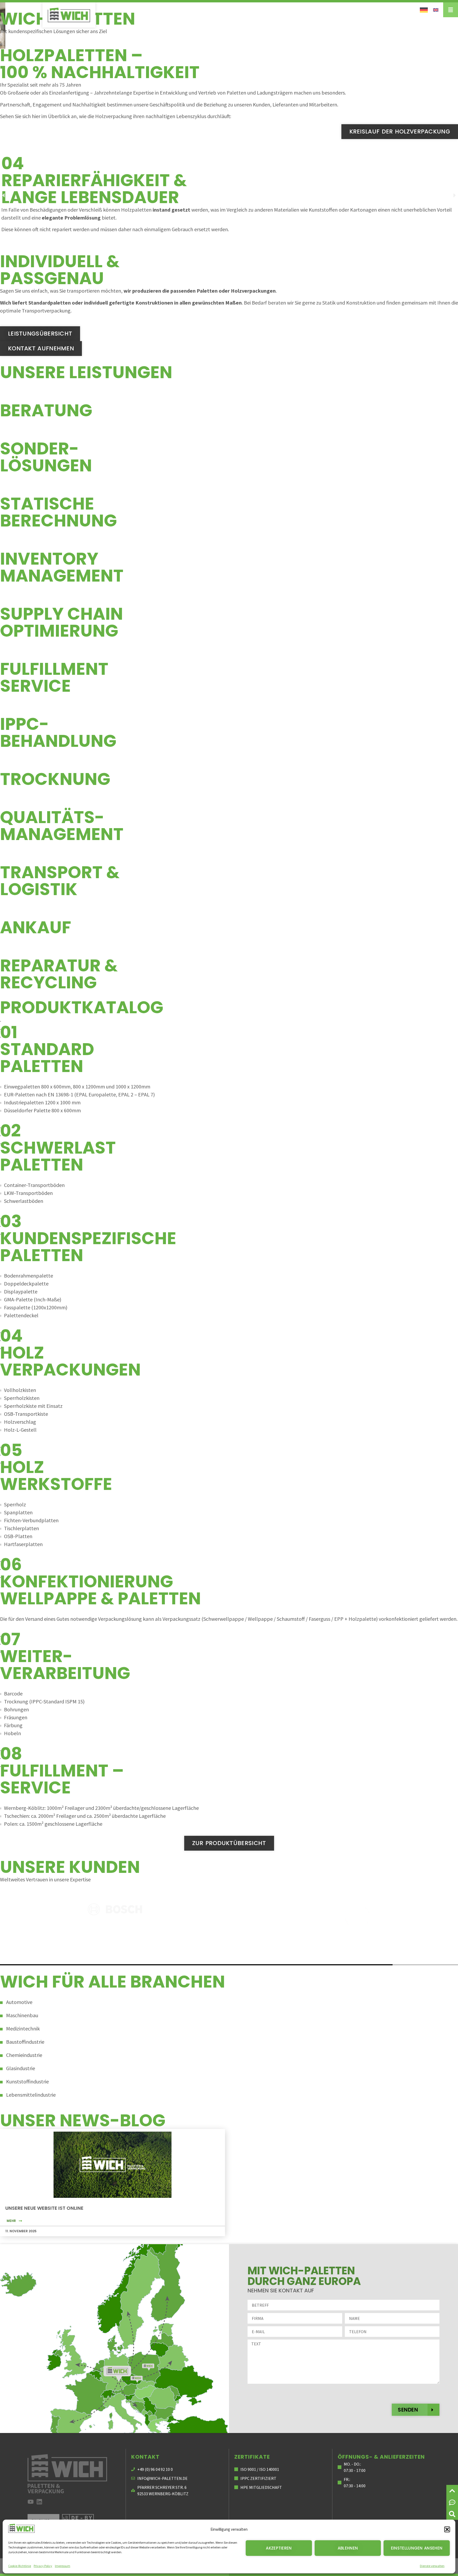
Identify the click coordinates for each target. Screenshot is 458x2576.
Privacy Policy (43, 2566)
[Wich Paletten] (69, 15)
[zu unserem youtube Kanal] (31, 2502)
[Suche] (452, 2514)
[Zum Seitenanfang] (452, 2491)
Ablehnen (348, 2548)
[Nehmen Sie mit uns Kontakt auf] (452, 2502)
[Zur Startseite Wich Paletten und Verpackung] (67, 2474)
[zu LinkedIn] (39, 2502)
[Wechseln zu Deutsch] (424, 10)
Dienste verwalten (432, 2566)
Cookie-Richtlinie (20, 2566)
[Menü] (451, 10)
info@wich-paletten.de (162, 2478)
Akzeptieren (279, 2548)
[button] (447, 2529)
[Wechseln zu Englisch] (436, 9)
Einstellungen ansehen (417, 2548)
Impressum (63, 2566)
